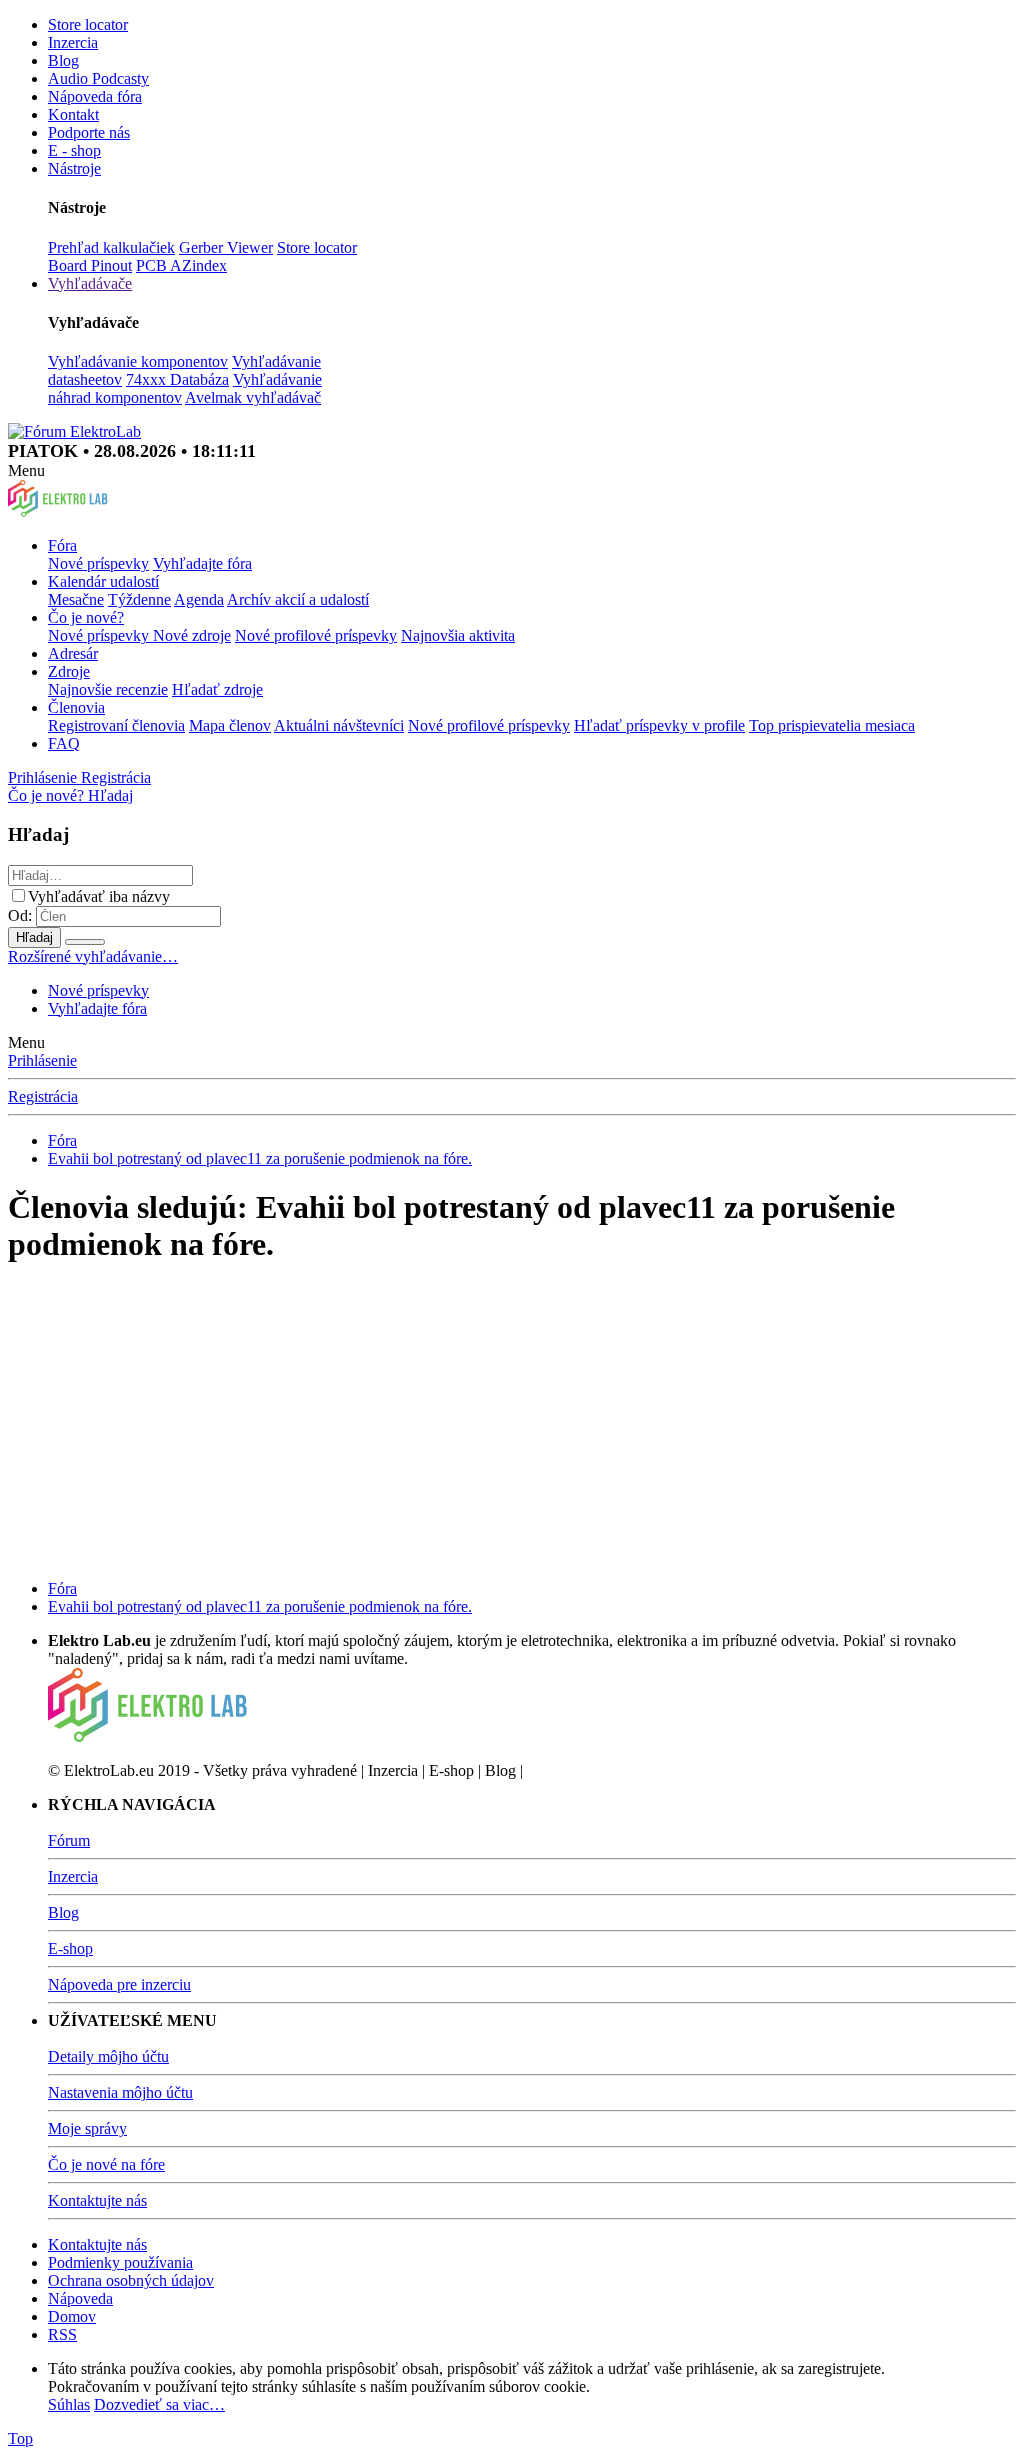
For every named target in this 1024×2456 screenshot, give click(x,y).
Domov (72, 2316)
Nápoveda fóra (95, 96)
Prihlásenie (42, 1060)
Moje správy (87, 2128)
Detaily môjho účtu (108, 2056)
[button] (26, 470)
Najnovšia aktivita (458, 635)
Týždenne (139, 599)
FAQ (64, 743)
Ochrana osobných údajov (131, 2280)
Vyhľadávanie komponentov (138, 361)
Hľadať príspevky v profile (659, 725)
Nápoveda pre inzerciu (119, 1984)
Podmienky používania (120, 2262)
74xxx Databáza (177, 379)
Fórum (69, 1840)
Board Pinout (90, 265)
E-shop (70, 1948)
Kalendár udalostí (103, 581)
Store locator (88, 24)
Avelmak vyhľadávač (253, 397)
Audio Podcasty (98, 78)
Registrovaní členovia (116, 725)
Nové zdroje (192, 635)
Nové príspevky (98, 563)
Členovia (76, 707)
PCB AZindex (181, 265)
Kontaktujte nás (97, 2200)
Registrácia (43, 1096)
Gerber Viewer (226, 247)
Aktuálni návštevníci (339, 725)
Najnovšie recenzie (108, 689)
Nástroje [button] (74, 168)
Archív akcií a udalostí (298, 599)
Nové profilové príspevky (316, 635)
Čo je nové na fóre (106, 2164)
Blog (63, 60)
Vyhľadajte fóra (202, 563)
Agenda (199, 599)
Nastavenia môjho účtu (120, 2092)
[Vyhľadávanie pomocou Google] (85, 942)
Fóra (62, 545)
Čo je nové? (86, 617)
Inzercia (73, 42)
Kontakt (73, 114)
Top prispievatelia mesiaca (832, 725)
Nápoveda (80, 2298)
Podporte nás (89, 132)
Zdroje (69, 671)
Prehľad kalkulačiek (111, 247)
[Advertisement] (512, 1424)
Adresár (73, 653)
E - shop (74, 150)
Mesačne (76, 599)
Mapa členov (230, 725)
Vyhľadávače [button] (90, 283)
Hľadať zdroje (217, 689)
